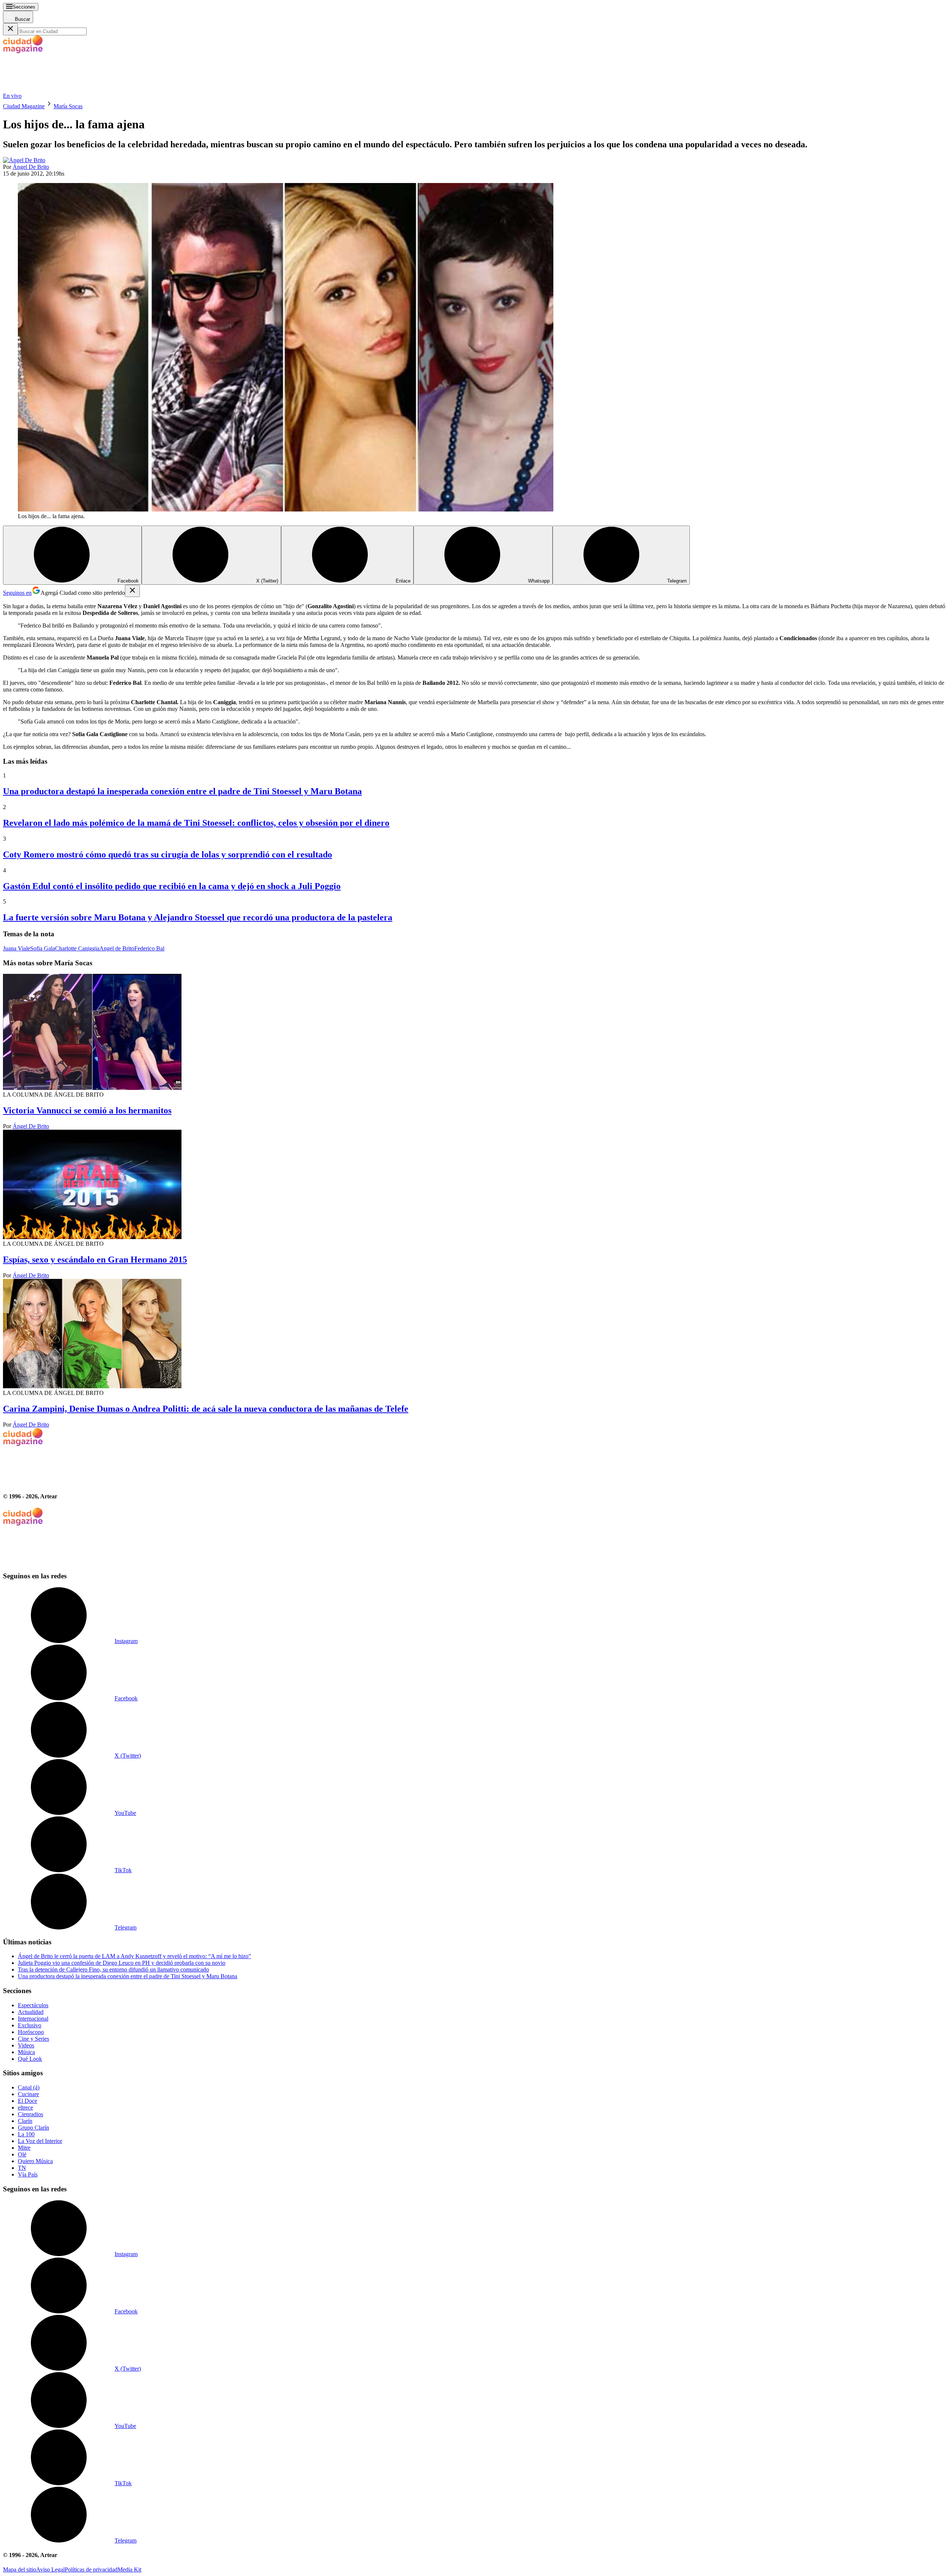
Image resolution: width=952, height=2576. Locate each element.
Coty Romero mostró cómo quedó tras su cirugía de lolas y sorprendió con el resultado (168, 854)
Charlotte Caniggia (77, 948)
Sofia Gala (43, 948)
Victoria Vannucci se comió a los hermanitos (87, 1110)
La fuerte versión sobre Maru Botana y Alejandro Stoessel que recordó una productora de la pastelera (198, 917)
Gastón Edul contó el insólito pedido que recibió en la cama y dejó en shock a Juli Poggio (172, 886)
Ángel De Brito (31, 167)
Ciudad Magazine (24, 106)
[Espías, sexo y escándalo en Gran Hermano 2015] (476, 1185)
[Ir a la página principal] (59, 89)
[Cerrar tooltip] (132, 591)
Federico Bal (149, 948)
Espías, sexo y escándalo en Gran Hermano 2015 (95, 1260)
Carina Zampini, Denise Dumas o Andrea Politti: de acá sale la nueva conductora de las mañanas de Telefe (206, 1409)
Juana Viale (17, 948)
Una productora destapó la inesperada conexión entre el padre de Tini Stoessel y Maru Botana (182, 791)
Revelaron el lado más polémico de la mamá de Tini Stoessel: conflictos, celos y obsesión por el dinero (196, 823)
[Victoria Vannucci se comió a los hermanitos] (476, 1033)
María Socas (68, 106)
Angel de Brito (117, 948)
